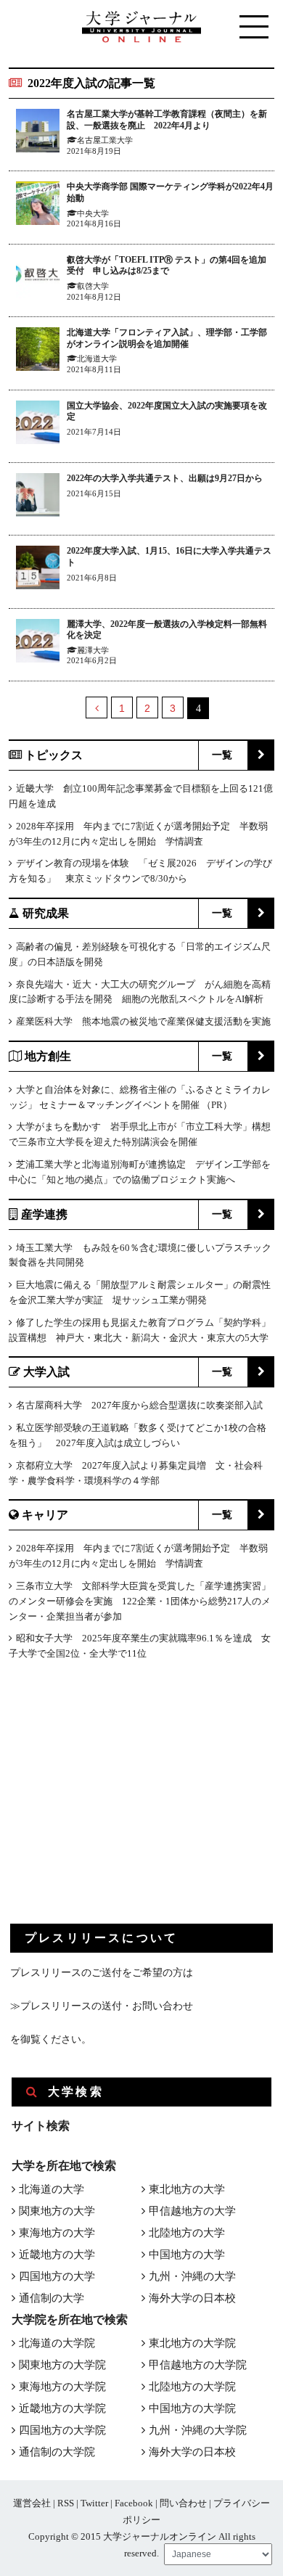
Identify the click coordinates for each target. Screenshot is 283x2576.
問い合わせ (183, 2503)
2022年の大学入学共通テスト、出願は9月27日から (165, 478)
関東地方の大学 (57, 2211)
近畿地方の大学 (57, 2255)
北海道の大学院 (57, 2343)
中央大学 (93, 213)
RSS (66, 2503)
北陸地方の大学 (187, 2233)
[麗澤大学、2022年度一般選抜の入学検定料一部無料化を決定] (38, 643)
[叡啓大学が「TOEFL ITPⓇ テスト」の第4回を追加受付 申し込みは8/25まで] (38, 279)
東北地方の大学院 (192, 2343)
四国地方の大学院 (62, 2430)
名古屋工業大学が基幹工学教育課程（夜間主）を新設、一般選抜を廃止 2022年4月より (167, 120)
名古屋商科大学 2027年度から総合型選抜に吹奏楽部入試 (139, 1405)
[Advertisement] (119, 1804)
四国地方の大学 (57, 2276)
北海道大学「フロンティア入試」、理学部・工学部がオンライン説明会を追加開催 (167, 338)
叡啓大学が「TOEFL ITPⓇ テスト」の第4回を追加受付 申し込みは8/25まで (167, 266)
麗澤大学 (93, 650)
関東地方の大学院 (62, 2365)
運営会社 (32, 2503)
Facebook (134, 2503)
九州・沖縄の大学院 (198, 2430)
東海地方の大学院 (62, 2387)
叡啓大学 (93, 286)
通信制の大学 (52, 2298)
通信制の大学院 (57, 2452)
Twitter (94, 2503)
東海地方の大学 (57, 2233)
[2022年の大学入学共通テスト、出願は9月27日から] (38, 497)
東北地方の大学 (187, 2189)
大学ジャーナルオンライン (160, 2536)
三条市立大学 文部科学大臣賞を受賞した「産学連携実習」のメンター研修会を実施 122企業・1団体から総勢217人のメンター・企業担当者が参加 (140, 1601)
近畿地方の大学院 (62, 2408)
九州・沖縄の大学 (192, 2276)
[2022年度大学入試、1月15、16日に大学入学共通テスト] (38, 570)
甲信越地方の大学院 (198, 2365)
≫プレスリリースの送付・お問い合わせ (102, 2006)
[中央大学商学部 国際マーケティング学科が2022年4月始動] (38, 206)
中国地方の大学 (187, 2255)
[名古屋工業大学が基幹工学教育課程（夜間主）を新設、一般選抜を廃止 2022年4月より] (38, 133)
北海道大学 (97, 358)
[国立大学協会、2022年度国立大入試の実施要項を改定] (38, 425)
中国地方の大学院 (192, 2408)
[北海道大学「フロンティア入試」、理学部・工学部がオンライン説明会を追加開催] (38, 352)
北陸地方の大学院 (192, 2387)
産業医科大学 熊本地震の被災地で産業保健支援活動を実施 (143, 1021)
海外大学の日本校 (192, 2298)
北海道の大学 (52, 2189)
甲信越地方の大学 (192, 2211)
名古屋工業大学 (105, 140)
